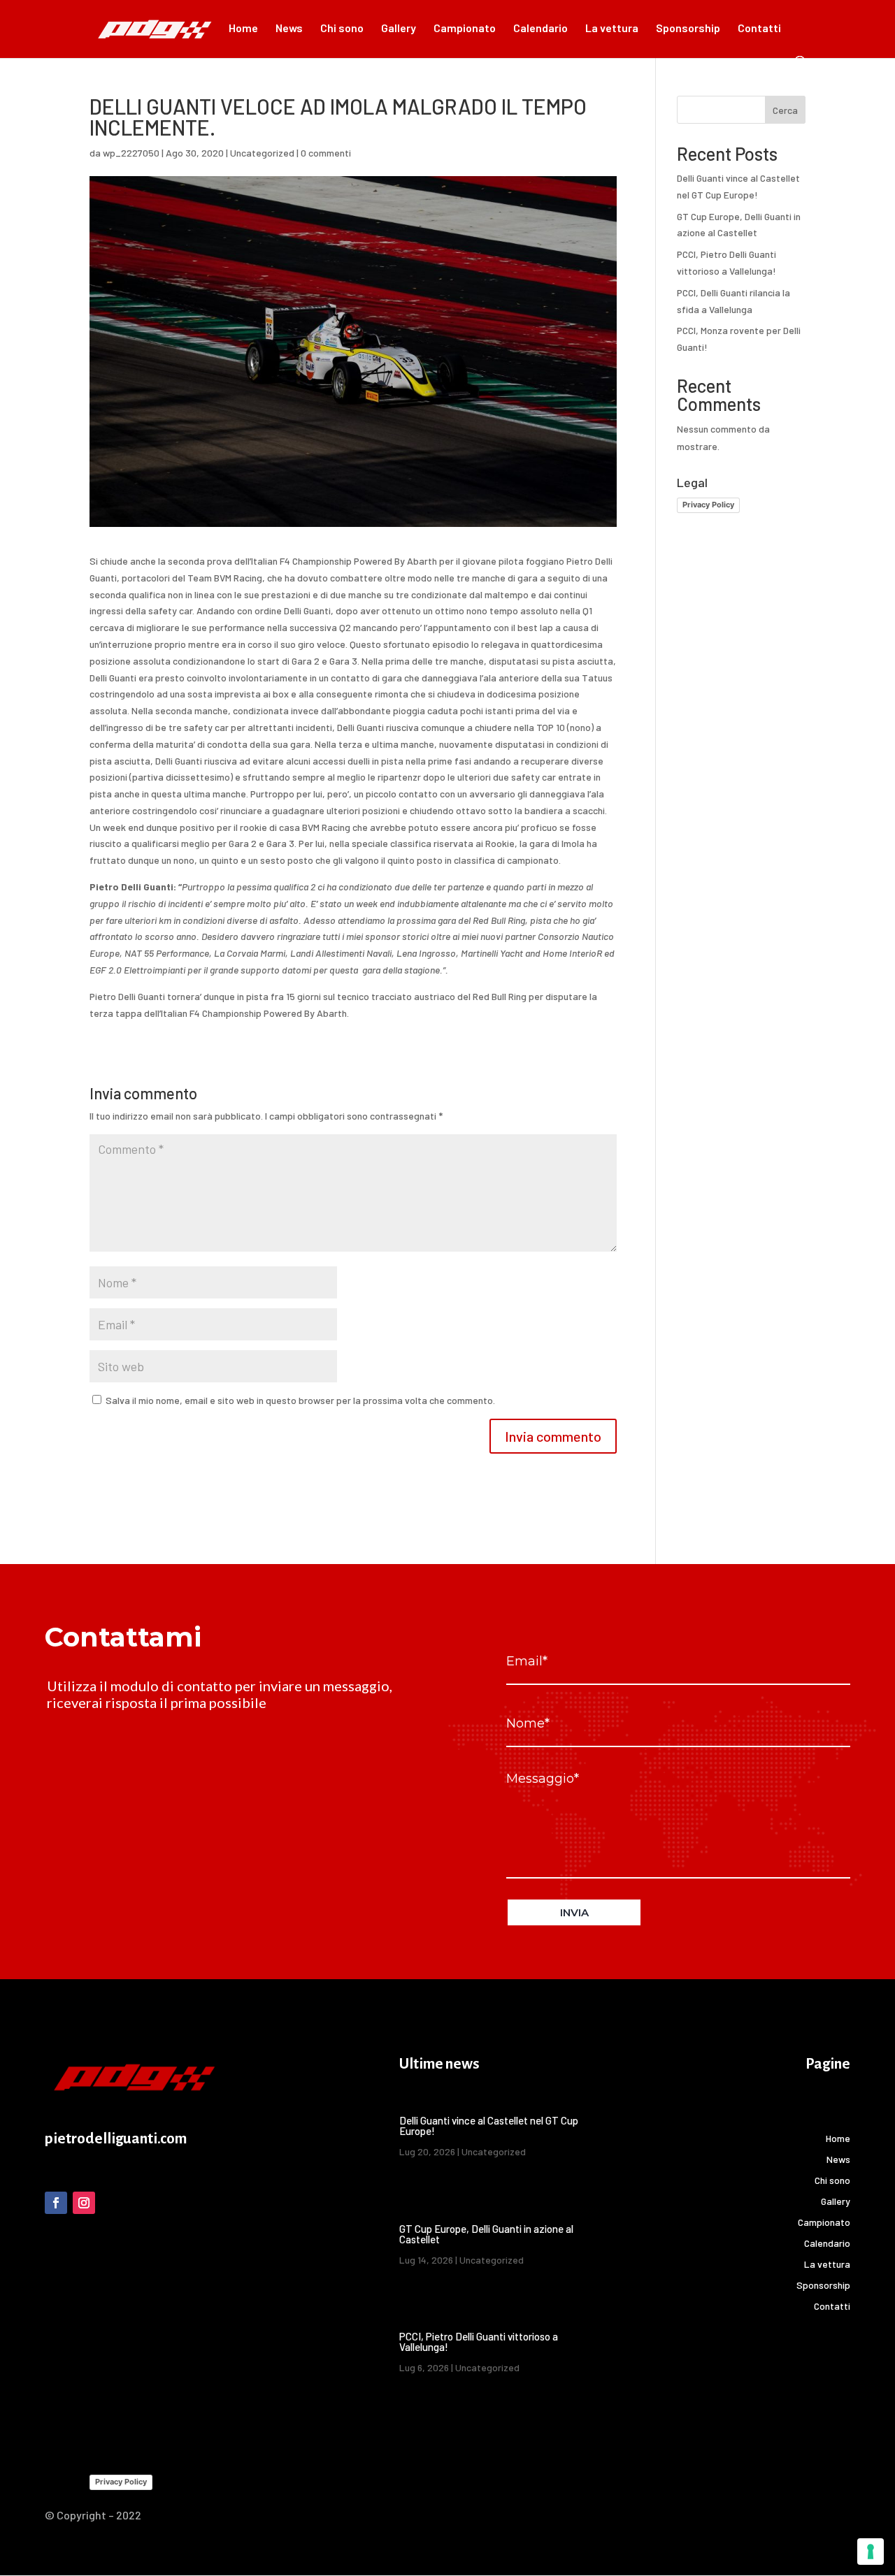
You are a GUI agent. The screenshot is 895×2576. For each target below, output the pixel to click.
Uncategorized (262, 153)
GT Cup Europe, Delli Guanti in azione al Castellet (486, 2234)
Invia (574, 1912)
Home (243, 29)
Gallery (399, 29)
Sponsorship (688, 29)
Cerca (785, 110)
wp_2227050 (131, 153)
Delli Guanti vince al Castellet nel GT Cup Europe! (489, 2126)
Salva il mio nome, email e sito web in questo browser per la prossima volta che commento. (300, 1400)
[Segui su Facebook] (56, 2203)
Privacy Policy (708, 505)
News (289, 29)
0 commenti (326, 153)
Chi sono (342, 29)
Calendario (540, 29)
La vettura (612, 29)
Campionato (465, 29)
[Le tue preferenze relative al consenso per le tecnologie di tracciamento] (871, 2552)
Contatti (759, 29)
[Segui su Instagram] (84, 2203)
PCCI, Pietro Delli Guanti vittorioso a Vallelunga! (479, 2342)
